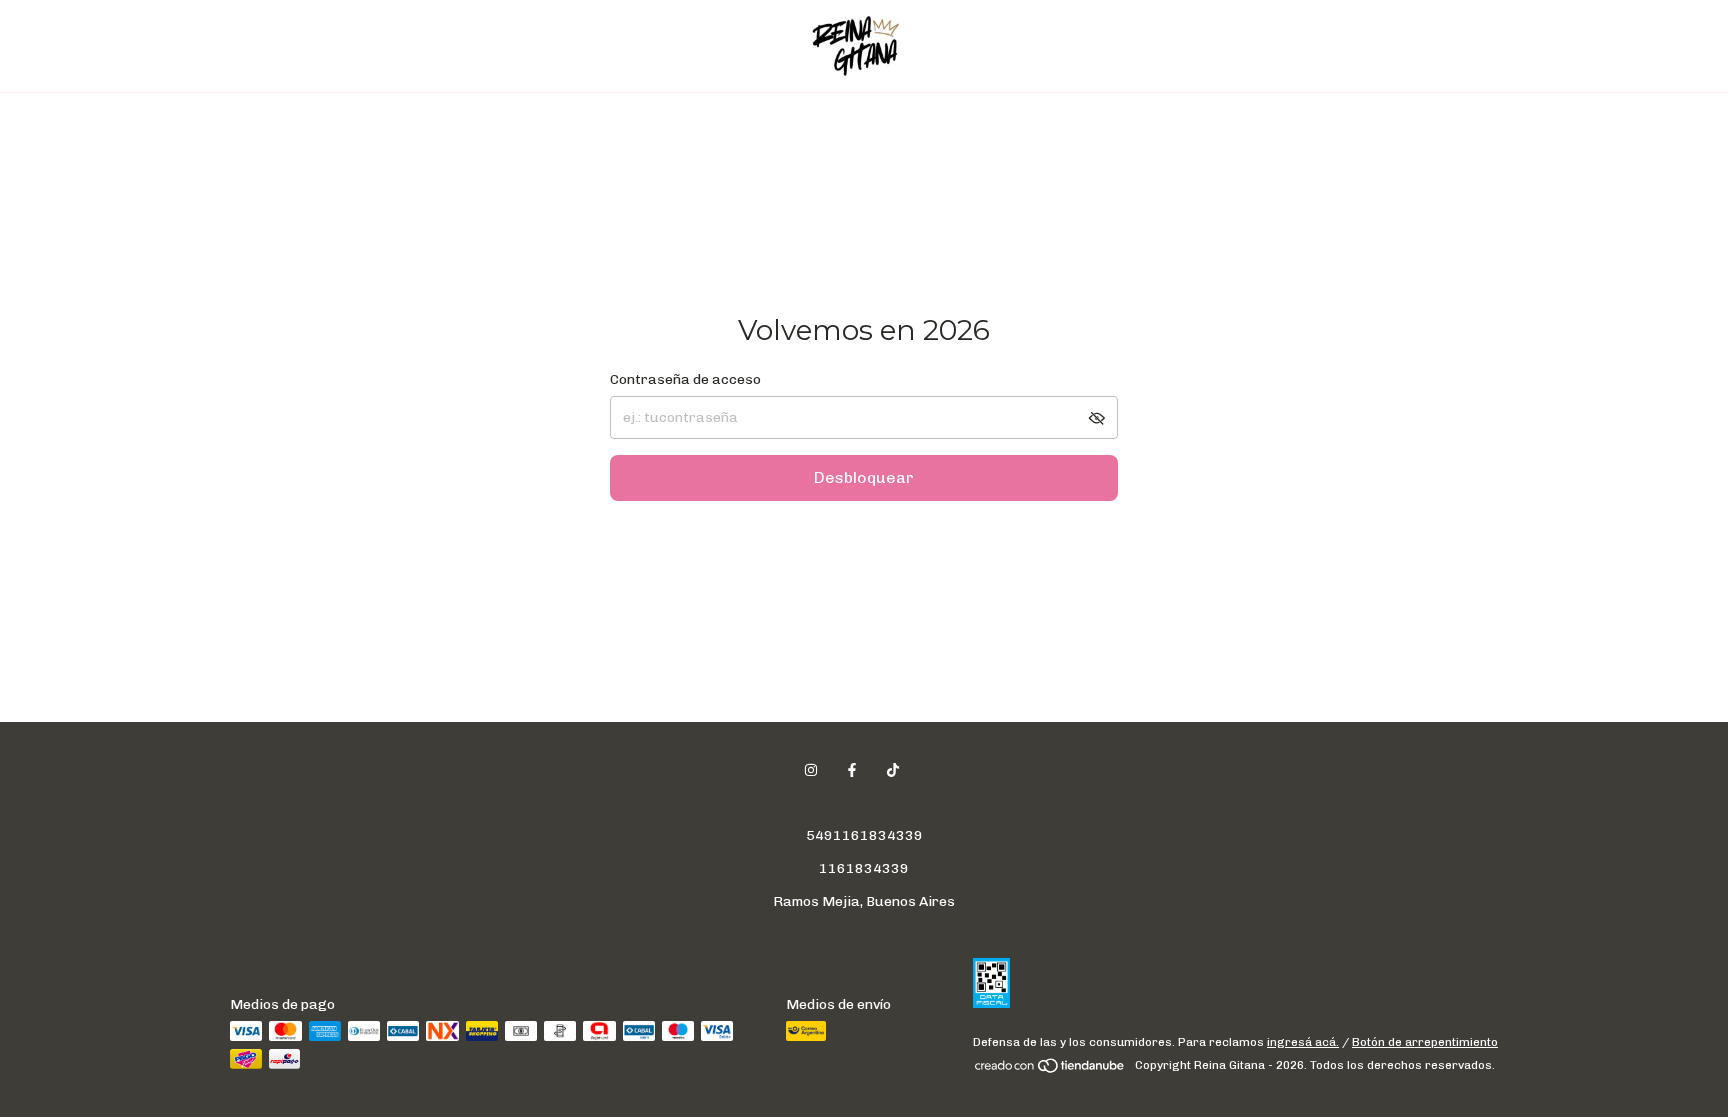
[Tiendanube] (1050, 1070)
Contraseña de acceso (685, 379)
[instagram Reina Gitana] (811, 770)
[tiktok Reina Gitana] (893, 770)
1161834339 (864, 868)
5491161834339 (864, 835)
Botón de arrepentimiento (1425, 1042)
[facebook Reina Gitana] (852, 770)
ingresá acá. (1303, 1042)
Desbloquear (864, 477)
